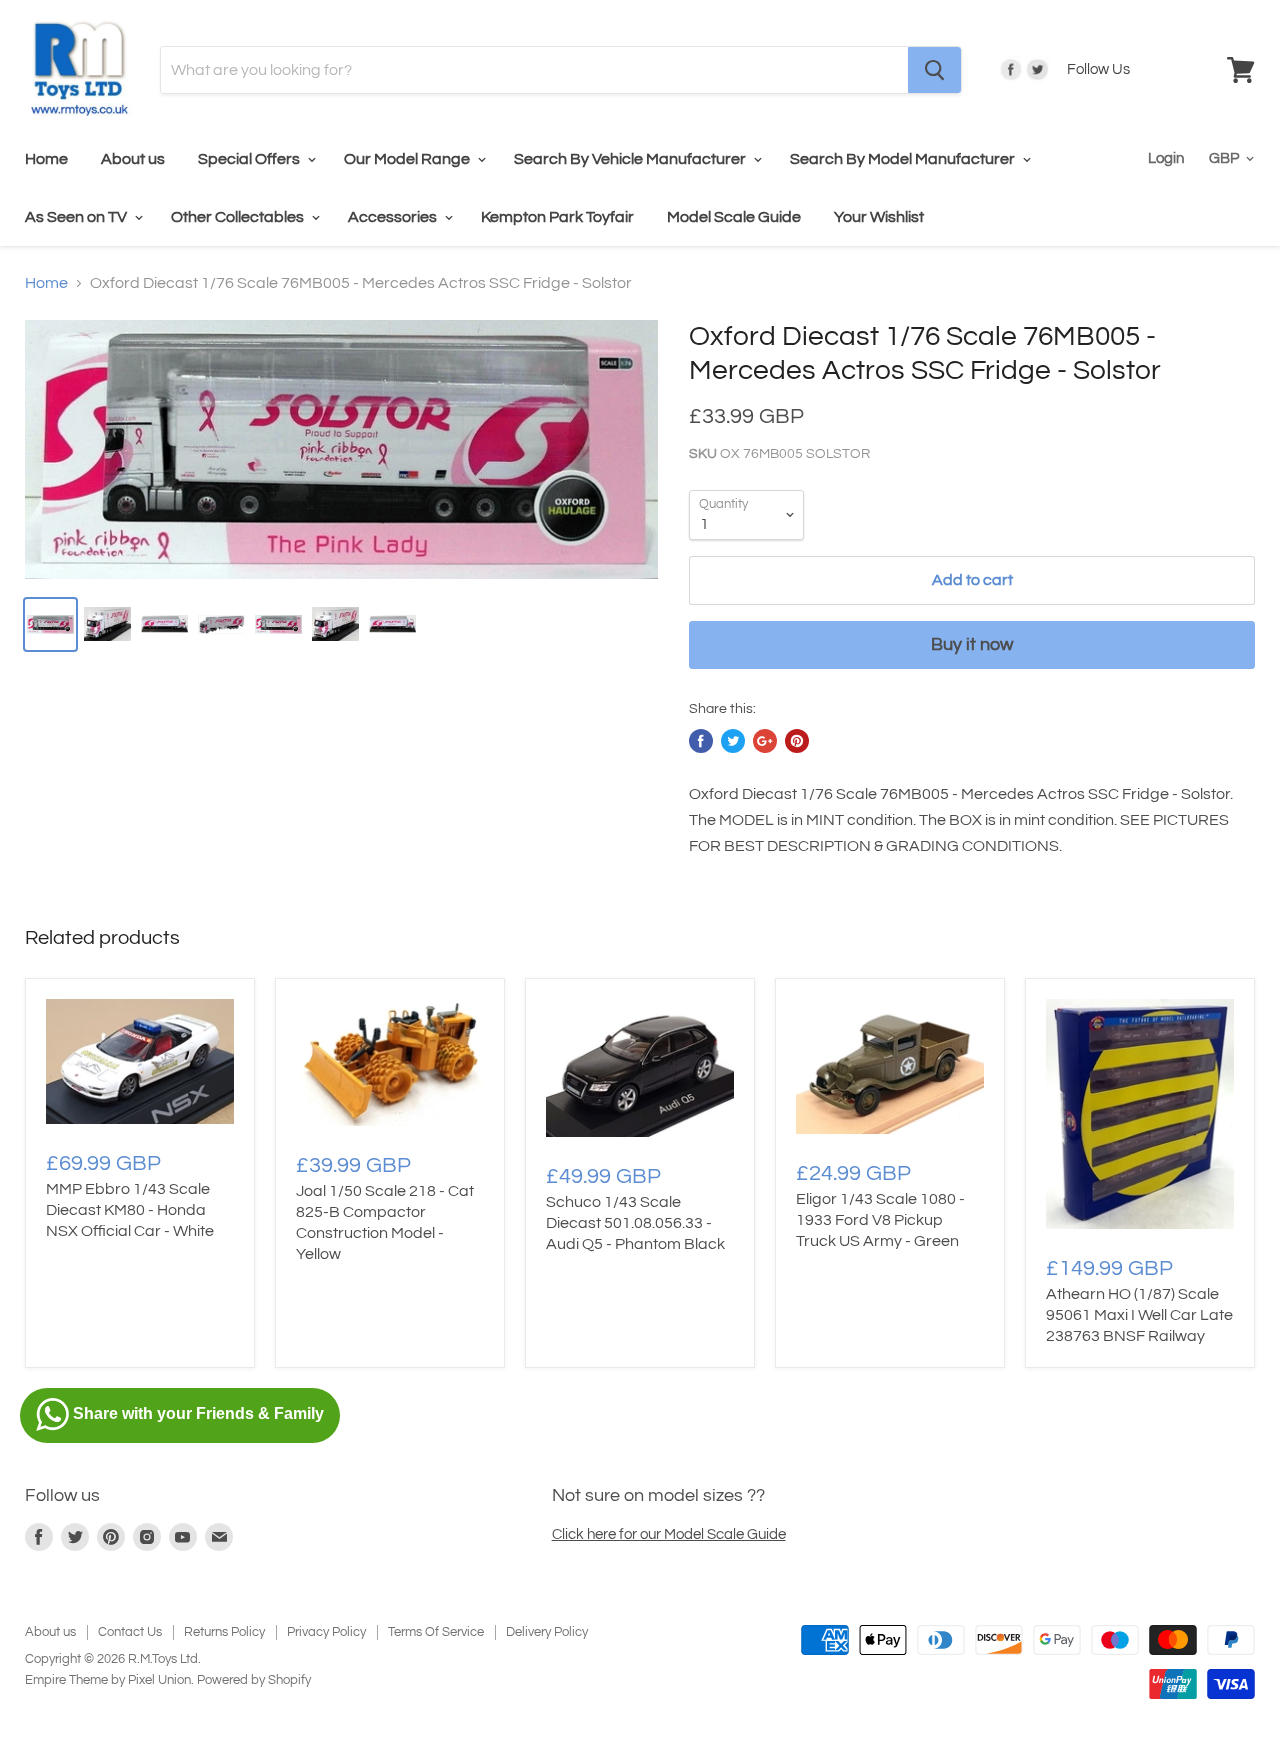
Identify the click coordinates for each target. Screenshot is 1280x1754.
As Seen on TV (77, 217)
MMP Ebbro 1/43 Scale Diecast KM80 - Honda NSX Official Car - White (130, 1210)
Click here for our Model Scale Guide (669, 1534)
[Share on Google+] (765, 741)
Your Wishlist (879, 217)
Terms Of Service (436, 1632)
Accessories (394, 217)
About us (133, 159)
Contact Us (130, 1632)
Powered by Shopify (254, 1680)
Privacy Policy (326, 1632)
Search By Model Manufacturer (904, 159)
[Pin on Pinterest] (797, 741)
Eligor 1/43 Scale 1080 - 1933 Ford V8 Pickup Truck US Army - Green (880, 1220)
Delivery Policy (547, 1632)
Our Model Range (408, 159)
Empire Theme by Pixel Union (108, 1680)
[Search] (934, 70)
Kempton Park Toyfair (557, 217)
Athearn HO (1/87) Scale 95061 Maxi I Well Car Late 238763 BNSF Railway (1139, 1315)
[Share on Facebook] (701, 741)
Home (46, 159)
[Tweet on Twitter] (733, 741)
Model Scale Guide (734, 217)
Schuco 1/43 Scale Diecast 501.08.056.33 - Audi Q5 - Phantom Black (635, 1223)
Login (1166, 158)
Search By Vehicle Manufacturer (631, 159)
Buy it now (972, 644)
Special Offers (250, 159)
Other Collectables (239, 217)
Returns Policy (224, 1632)
